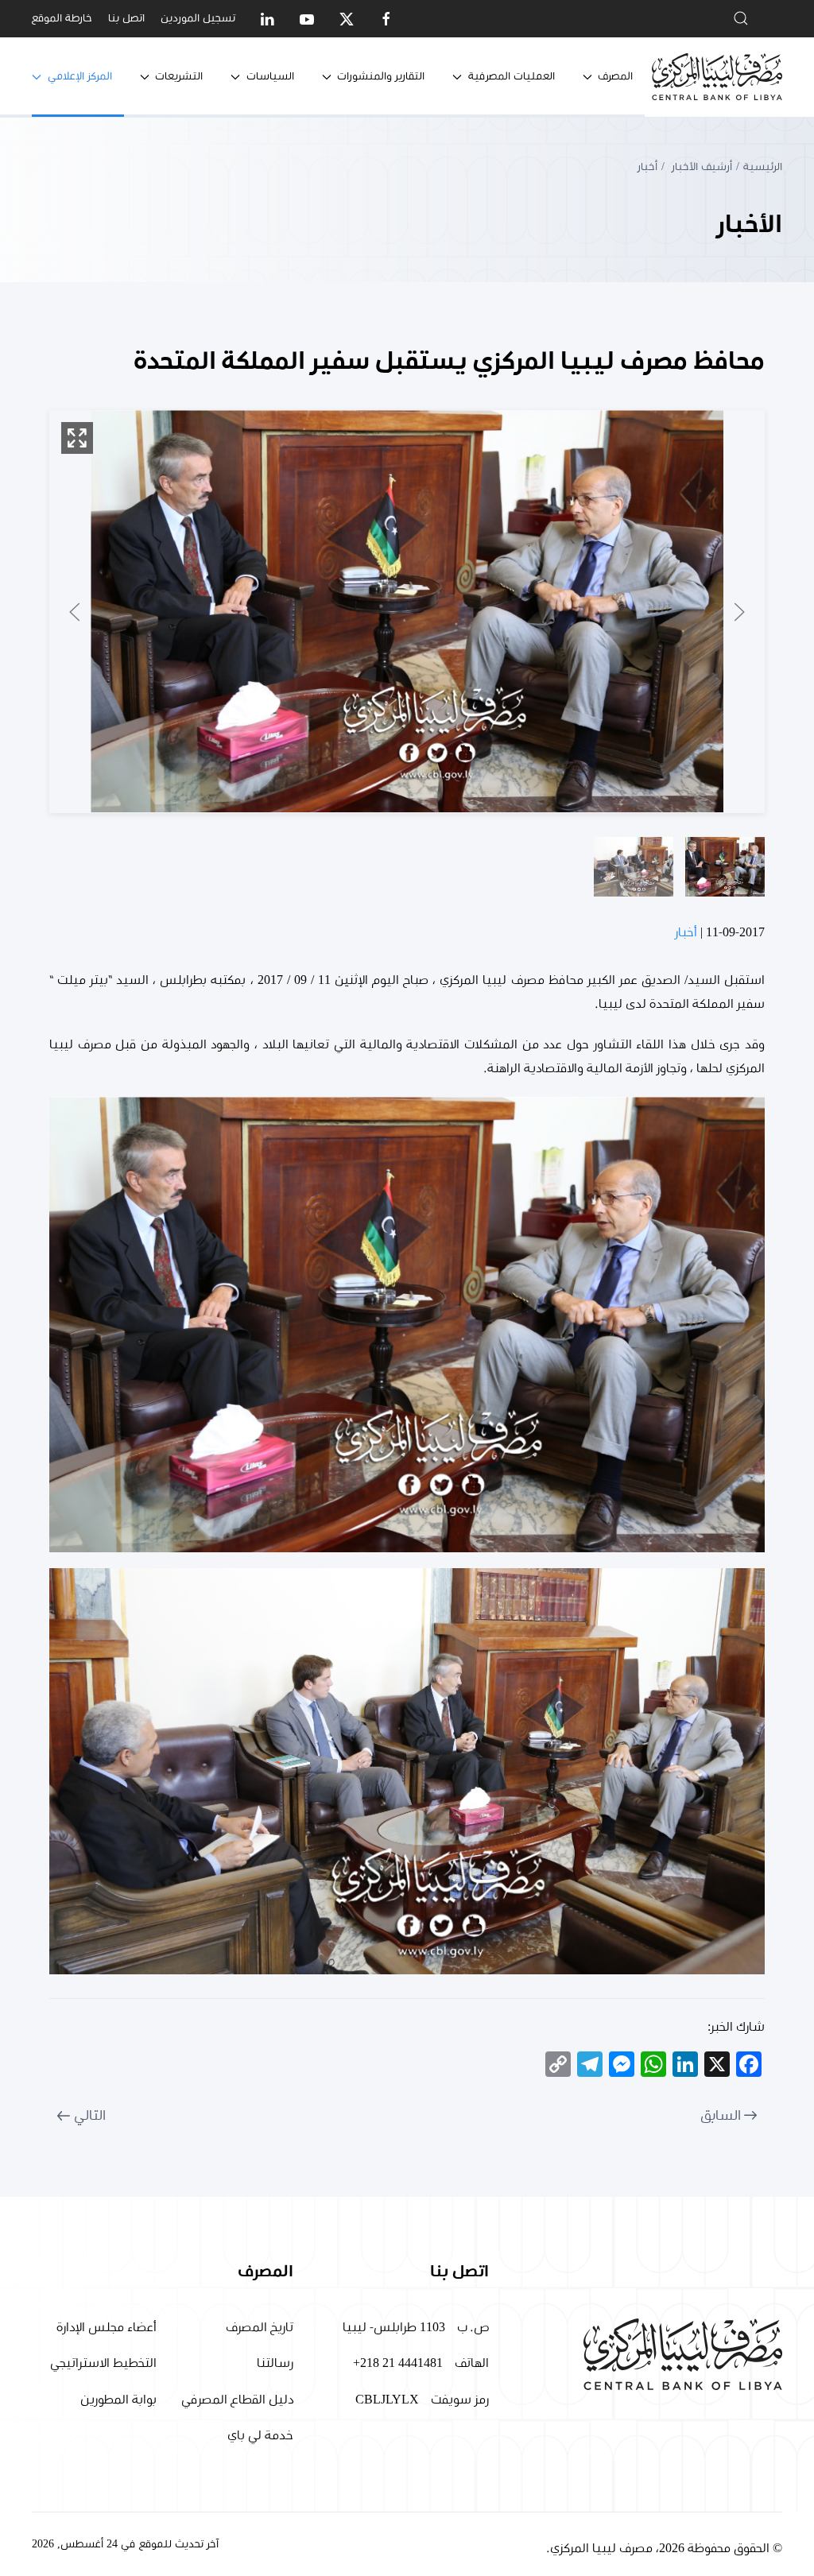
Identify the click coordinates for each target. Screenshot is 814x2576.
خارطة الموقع (62, 18)
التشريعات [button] (179, 76)
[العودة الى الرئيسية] (717, 77)
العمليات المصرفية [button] (512, 76)
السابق (721, 2116)
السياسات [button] (270, 76)
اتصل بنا (126, 18)
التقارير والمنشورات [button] (381, 76)
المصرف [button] (615, 76)
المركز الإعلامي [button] (80, 76)
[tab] (725, 867)
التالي (90, 2116)
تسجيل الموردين (198, 18)
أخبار (686, 932)
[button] (77, 438)
